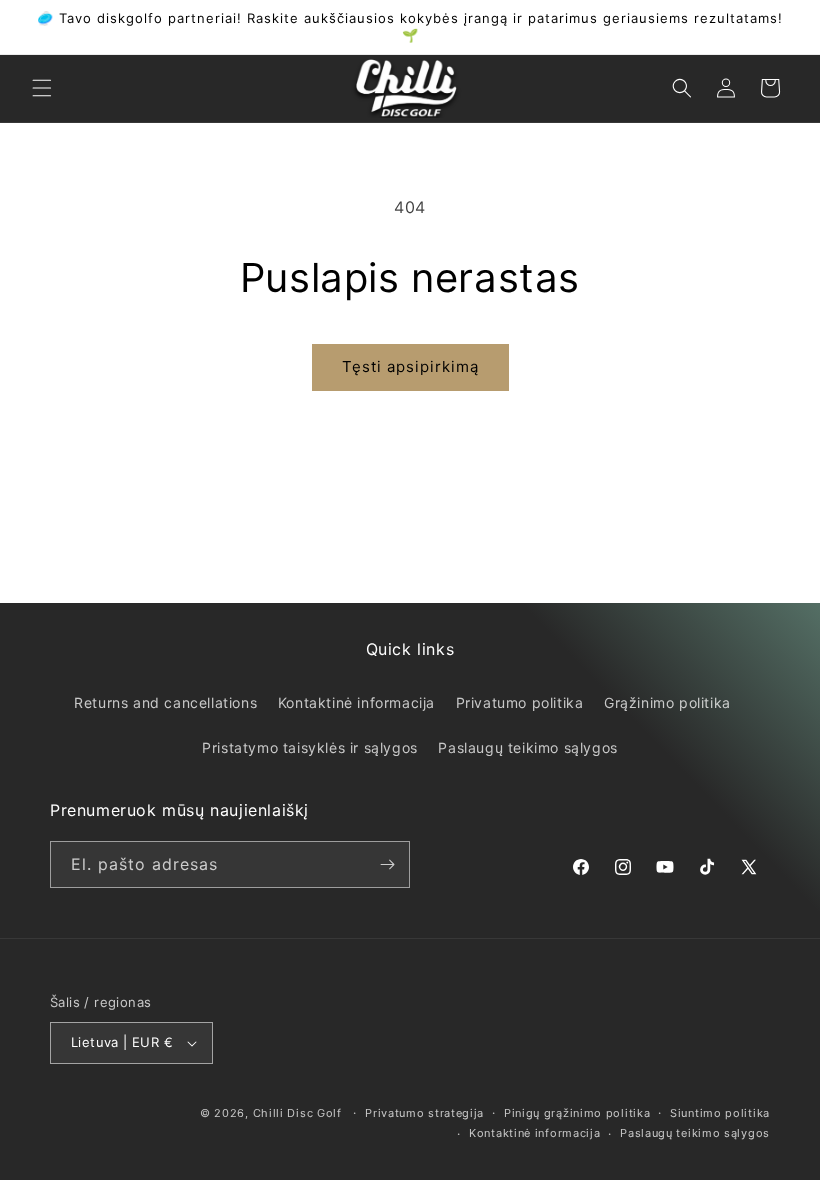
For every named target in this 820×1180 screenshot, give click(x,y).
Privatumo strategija (424, 1113)
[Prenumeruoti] (387, 864)
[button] (42, 88)
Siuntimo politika (720, 1113)
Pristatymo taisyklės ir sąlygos (310, 747)
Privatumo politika (520, 702)
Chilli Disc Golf (297, 1113)
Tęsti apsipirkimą (410, 366)
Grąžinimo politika (667, 702)
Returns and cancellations (165, 702)
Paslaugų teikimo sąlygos (527, 747)
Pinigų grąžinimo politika (577, 1113)
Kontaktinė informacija (356, 702)
